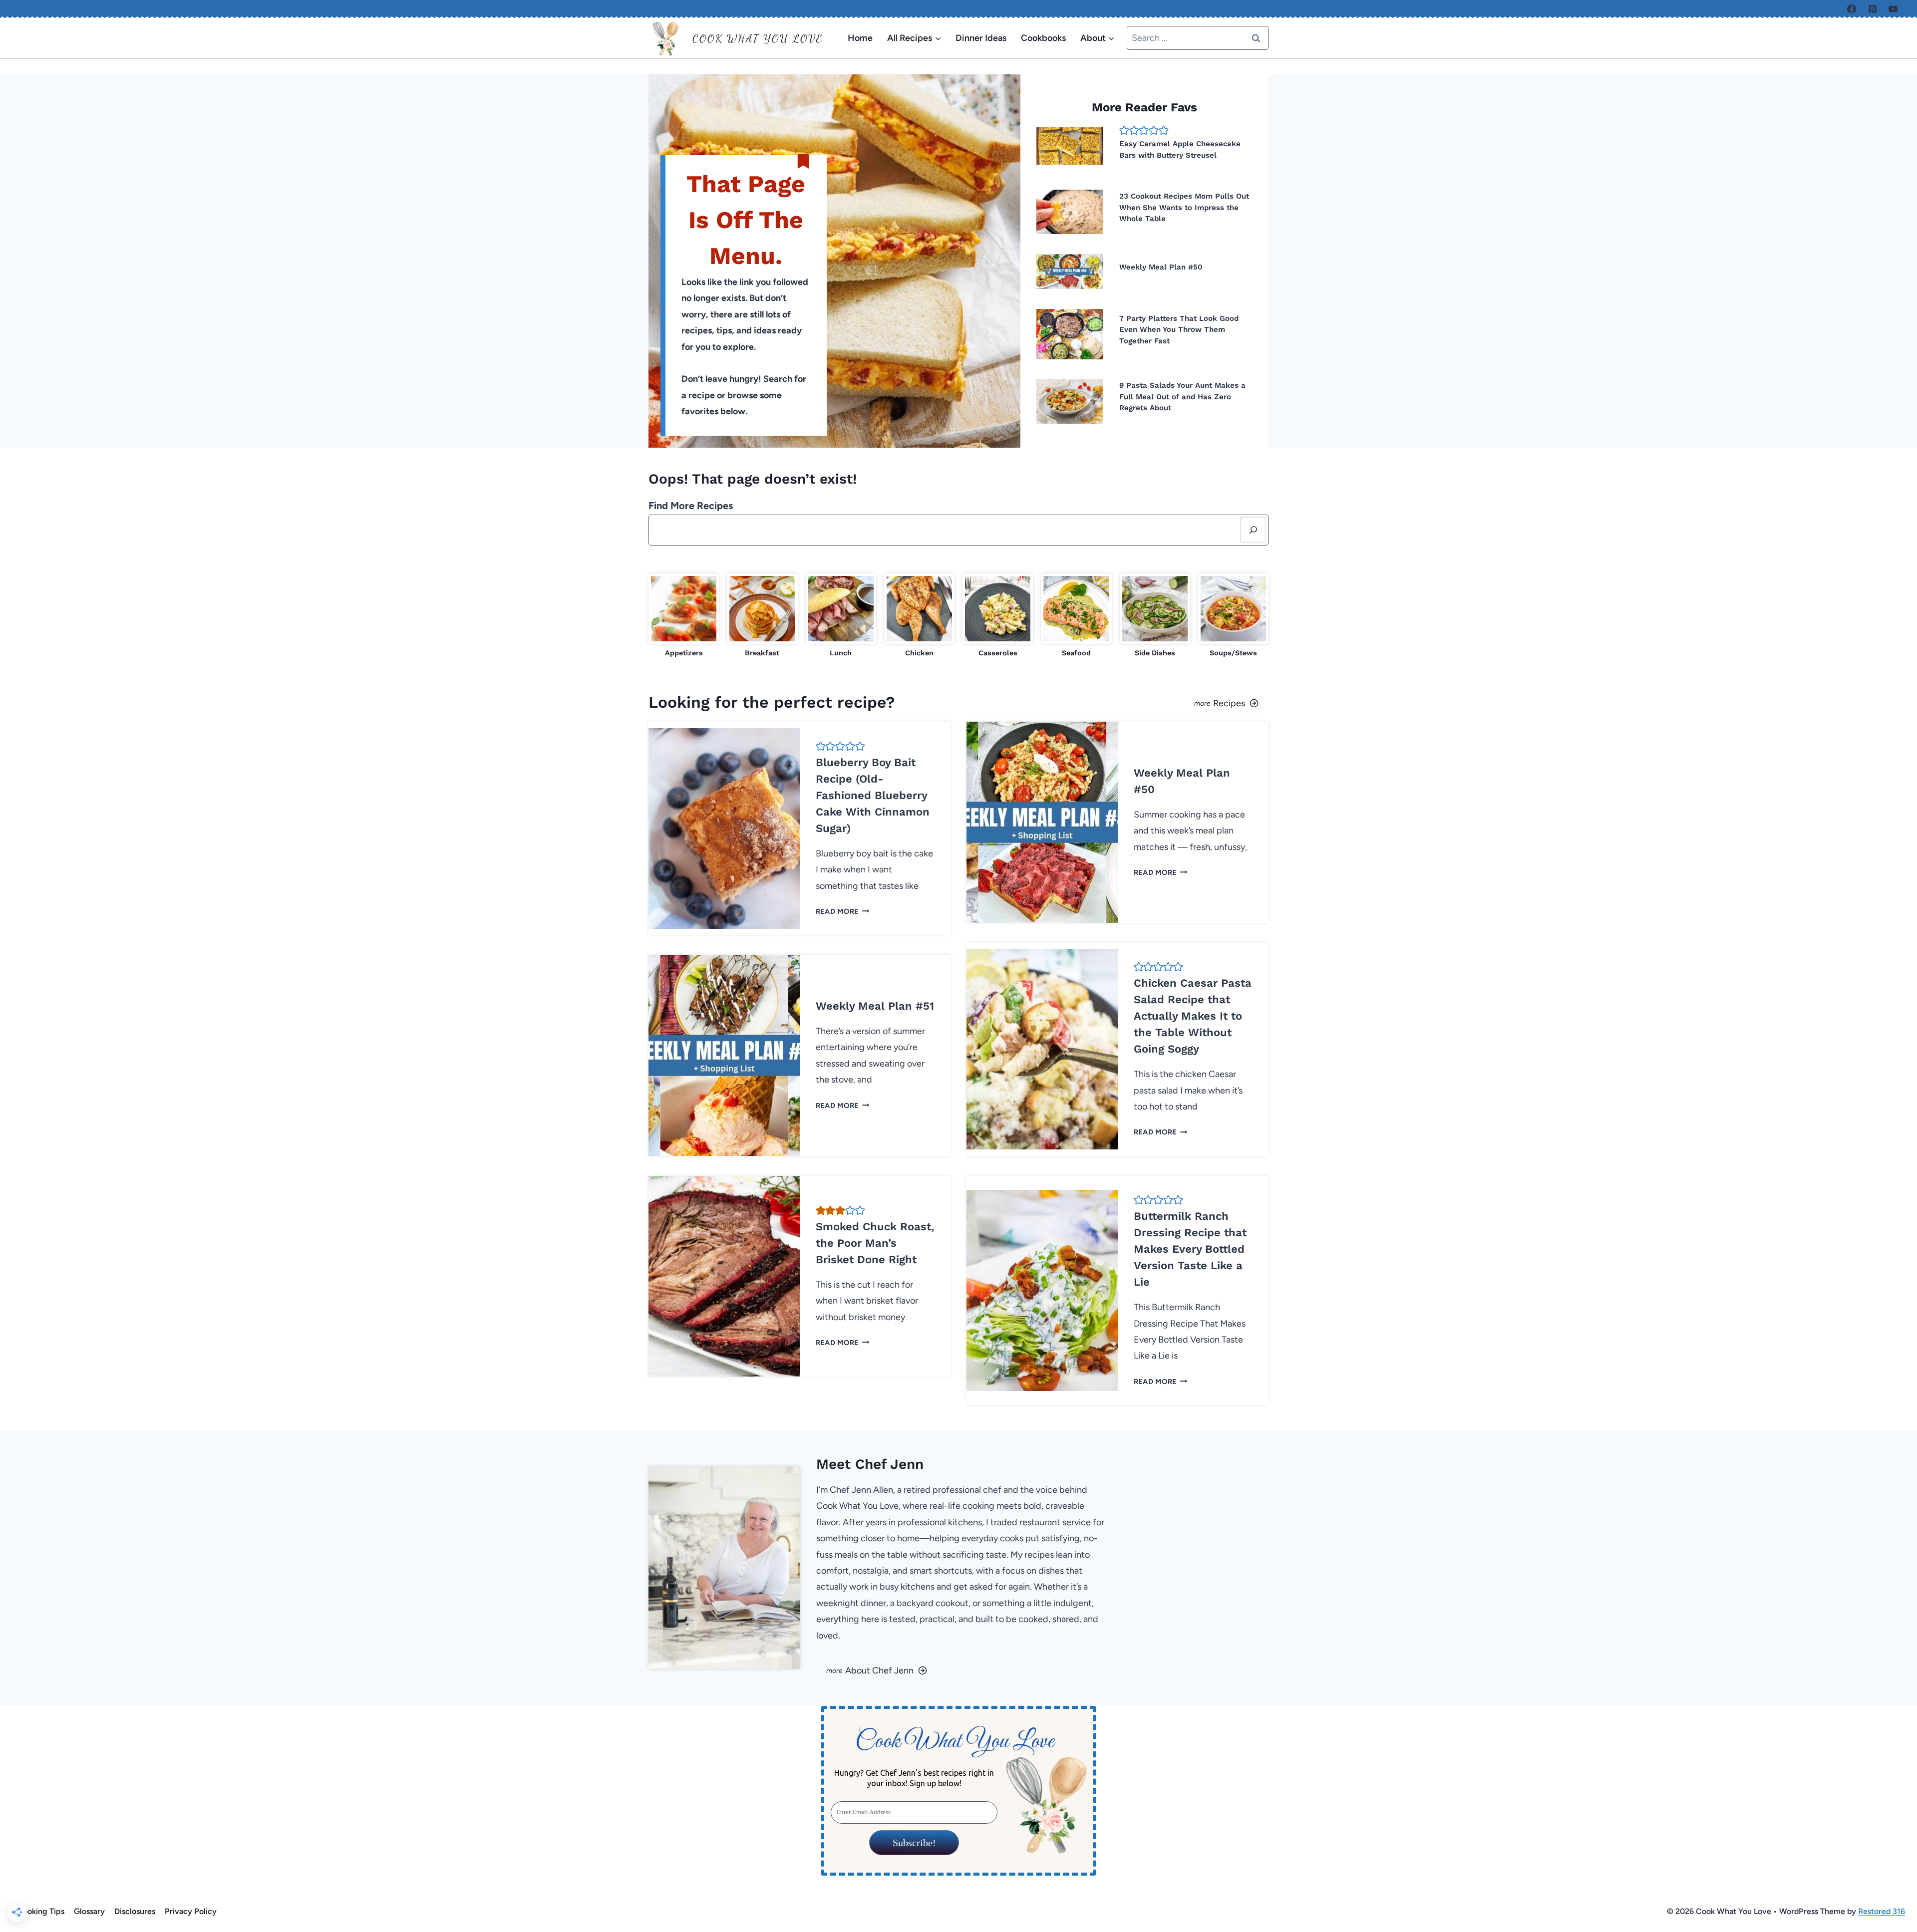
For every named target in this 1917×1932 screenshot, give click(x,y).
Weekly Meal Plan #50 (1161, 267)
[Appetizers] (684, 616)
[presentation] (1070, 146)
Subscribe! (914, 1843)
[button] (1124, 130)
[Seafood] (1076, 616)
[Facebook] (1852, 9)
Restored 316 (1882, 1911)
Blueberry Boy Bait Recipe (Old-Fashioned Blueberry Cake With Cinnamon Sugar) (873, 795)
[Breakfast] (762, 616)
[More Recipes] (1118, 702)
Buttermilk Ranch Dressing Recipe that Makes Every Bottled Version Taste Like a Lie (1190, 1249)
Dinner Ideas (981, 38)
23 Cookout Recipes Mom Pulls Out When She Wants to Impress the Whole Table (1184, 207)
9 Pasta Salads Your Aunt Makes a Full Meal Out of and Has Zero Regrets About (1182, 397)
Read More (841, 911)
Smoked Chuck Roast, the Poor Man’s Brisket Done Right (875, 1243)
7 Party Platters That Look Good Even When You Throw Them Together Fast (1179, 330)
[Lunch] (841, 616)
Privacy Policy (191, 1911)
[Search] (1253, 530)
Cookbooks (1043, 38)
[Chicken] (919, 616)
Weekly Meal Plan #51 (875, 1006)
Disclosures (135, 1911)
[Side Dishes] (1155, 616)
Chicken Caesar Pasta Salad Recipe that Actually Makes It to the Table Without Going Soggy (1193, 1016)
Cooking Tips (41, 1911)
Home (860, 38)
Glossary (89, 1911)
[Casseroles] (998, 616)
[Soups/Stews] (1233, 616)
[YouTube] (1893, 9)
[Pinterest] (1873, 9)
